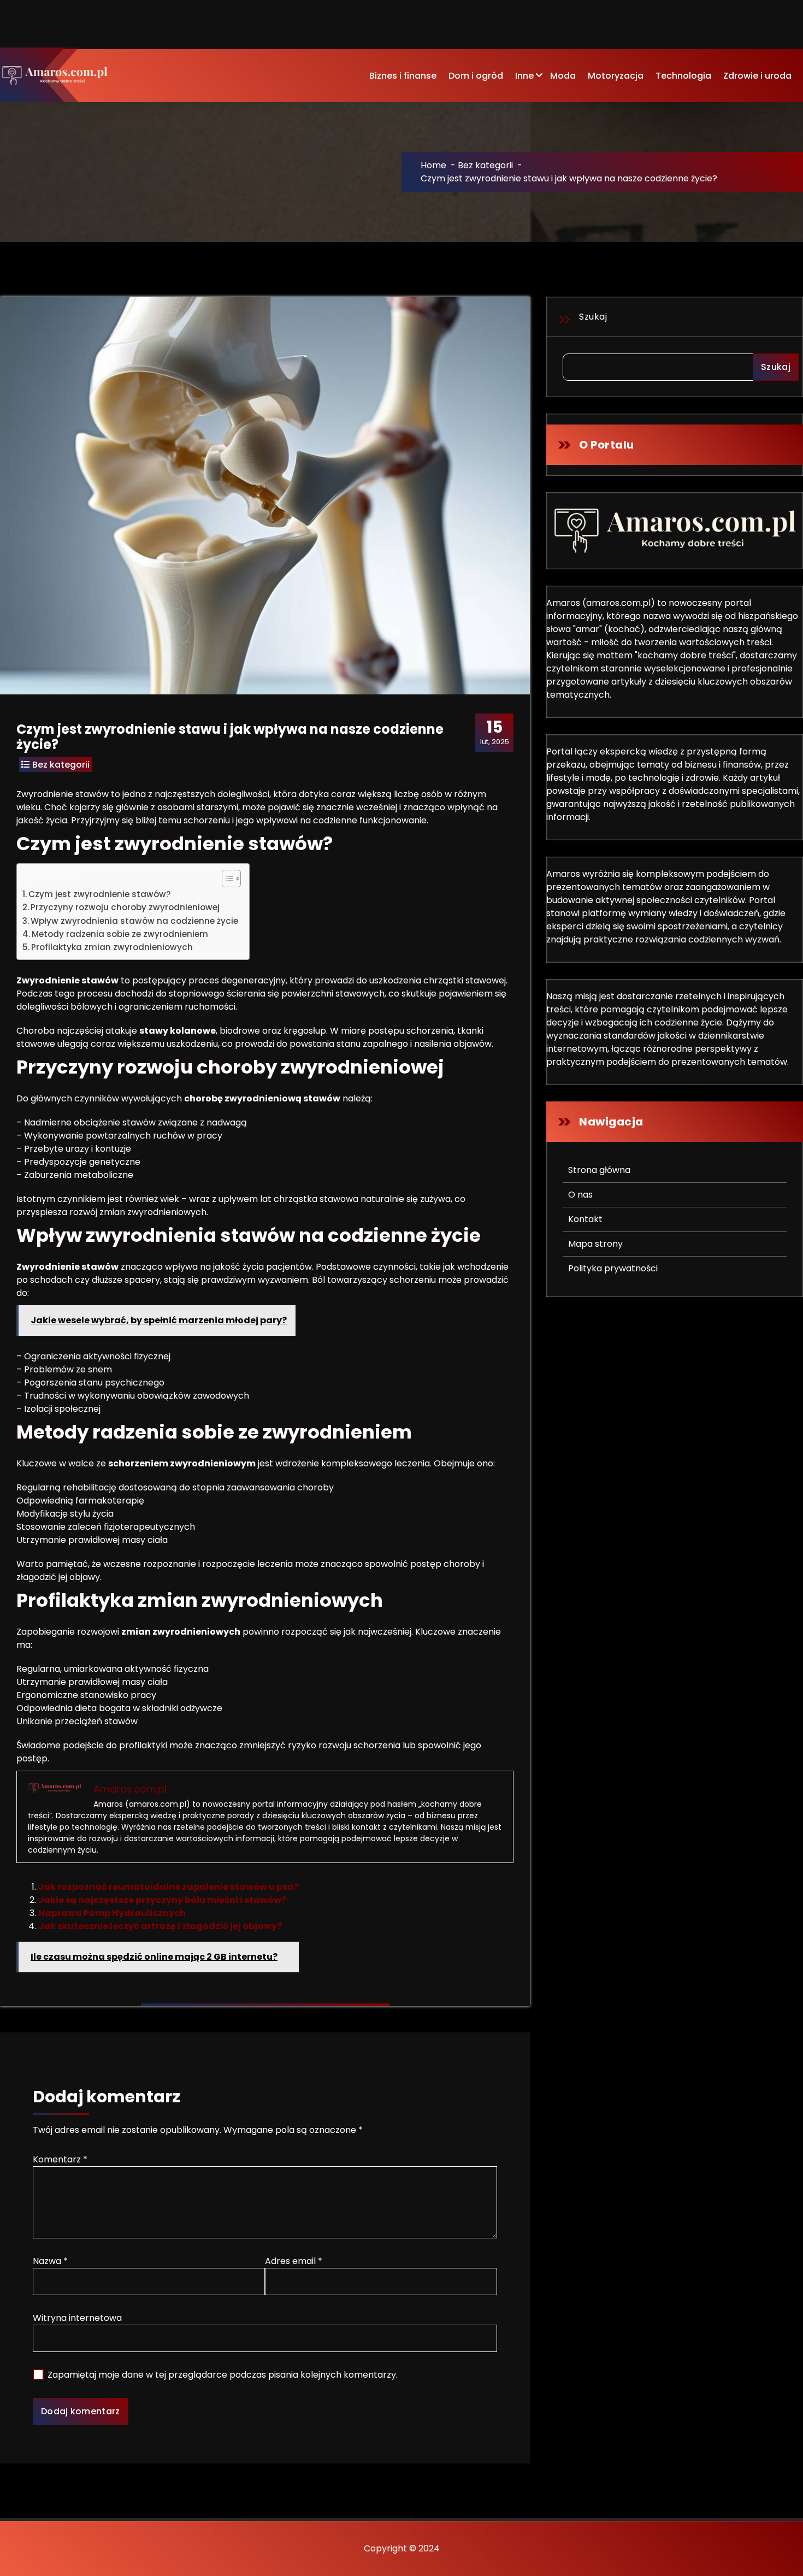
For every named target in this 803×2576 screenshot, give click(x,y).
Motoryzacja (616, 76)
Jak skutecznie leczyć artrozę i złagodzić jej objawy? (160, 1926)
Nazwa (50, 2261)
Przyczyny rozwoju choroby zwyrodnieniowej (125, 907)
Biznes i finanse (403, 76)
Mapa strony (595, 1244)
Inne (524, 76)
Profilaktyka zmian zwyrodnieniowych (112, 947)
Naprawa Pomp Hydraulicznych (112, 1913)
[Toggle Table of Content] (226, 879)
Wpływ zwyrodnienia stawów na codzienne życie (134, 921)
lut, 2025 (495, 732)
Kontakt (585, 1219)
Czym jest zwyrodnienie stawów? (100, 894)
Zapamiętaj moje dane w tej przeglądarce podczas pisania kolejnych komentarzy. (223, 2375)
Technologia (683, 76)
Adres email (294, 2261)
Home (433, 165)
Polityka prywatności (613, 1268)
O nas (580, 1195)
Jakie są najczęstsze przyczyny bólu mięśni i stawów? (162, 1900)
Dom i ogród (476, 76)
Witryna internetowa (77, 2318)
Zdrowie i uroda (757, 76)
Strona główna (599, 1170)
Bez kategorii (485, 165)
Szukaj (593, 317)
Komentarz (60, 2159)
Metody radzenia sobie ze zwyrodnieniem (120, 934)
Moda (563, 76)
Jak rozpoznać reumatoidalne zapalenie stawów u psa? (169, 1887)
